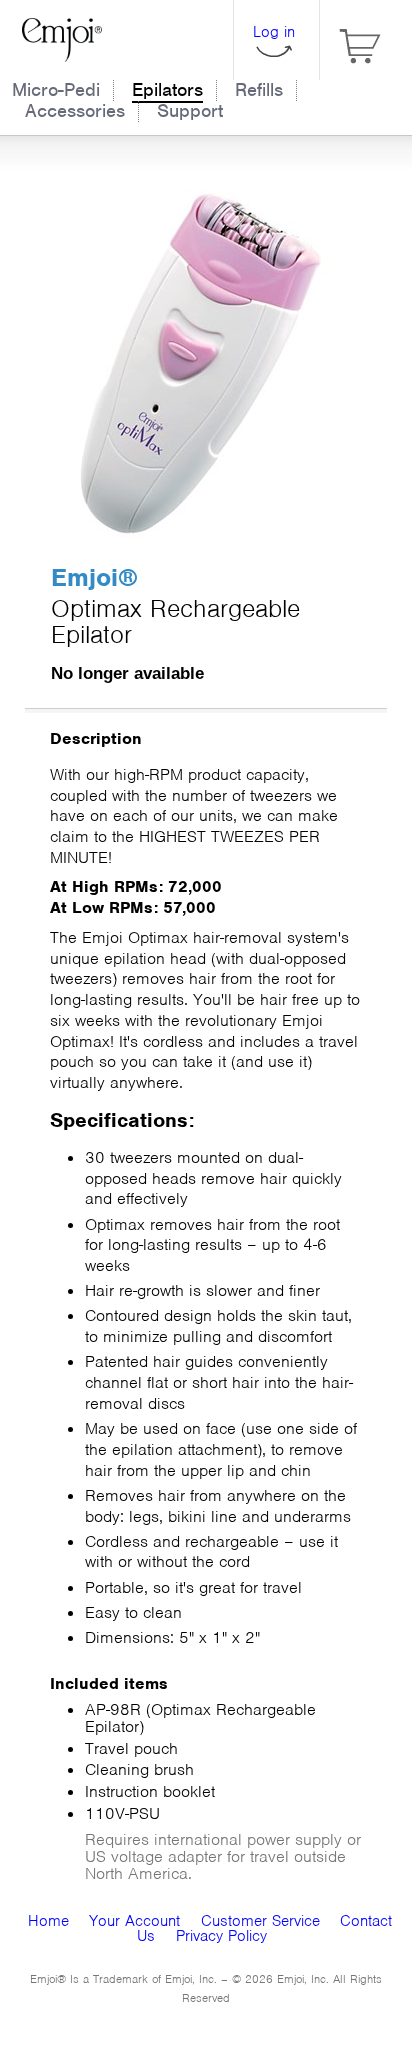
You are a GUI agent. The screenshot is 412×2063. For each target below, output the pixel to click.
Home (48, 1921)
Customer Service (260, 1921)
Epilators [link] (167, 89)
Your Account (134, 1921)
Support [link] (190, 110)
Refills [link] (259, 89)
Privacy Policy (221, 1936)
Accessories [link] (75, 110)
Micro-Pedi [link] (56, 89)
